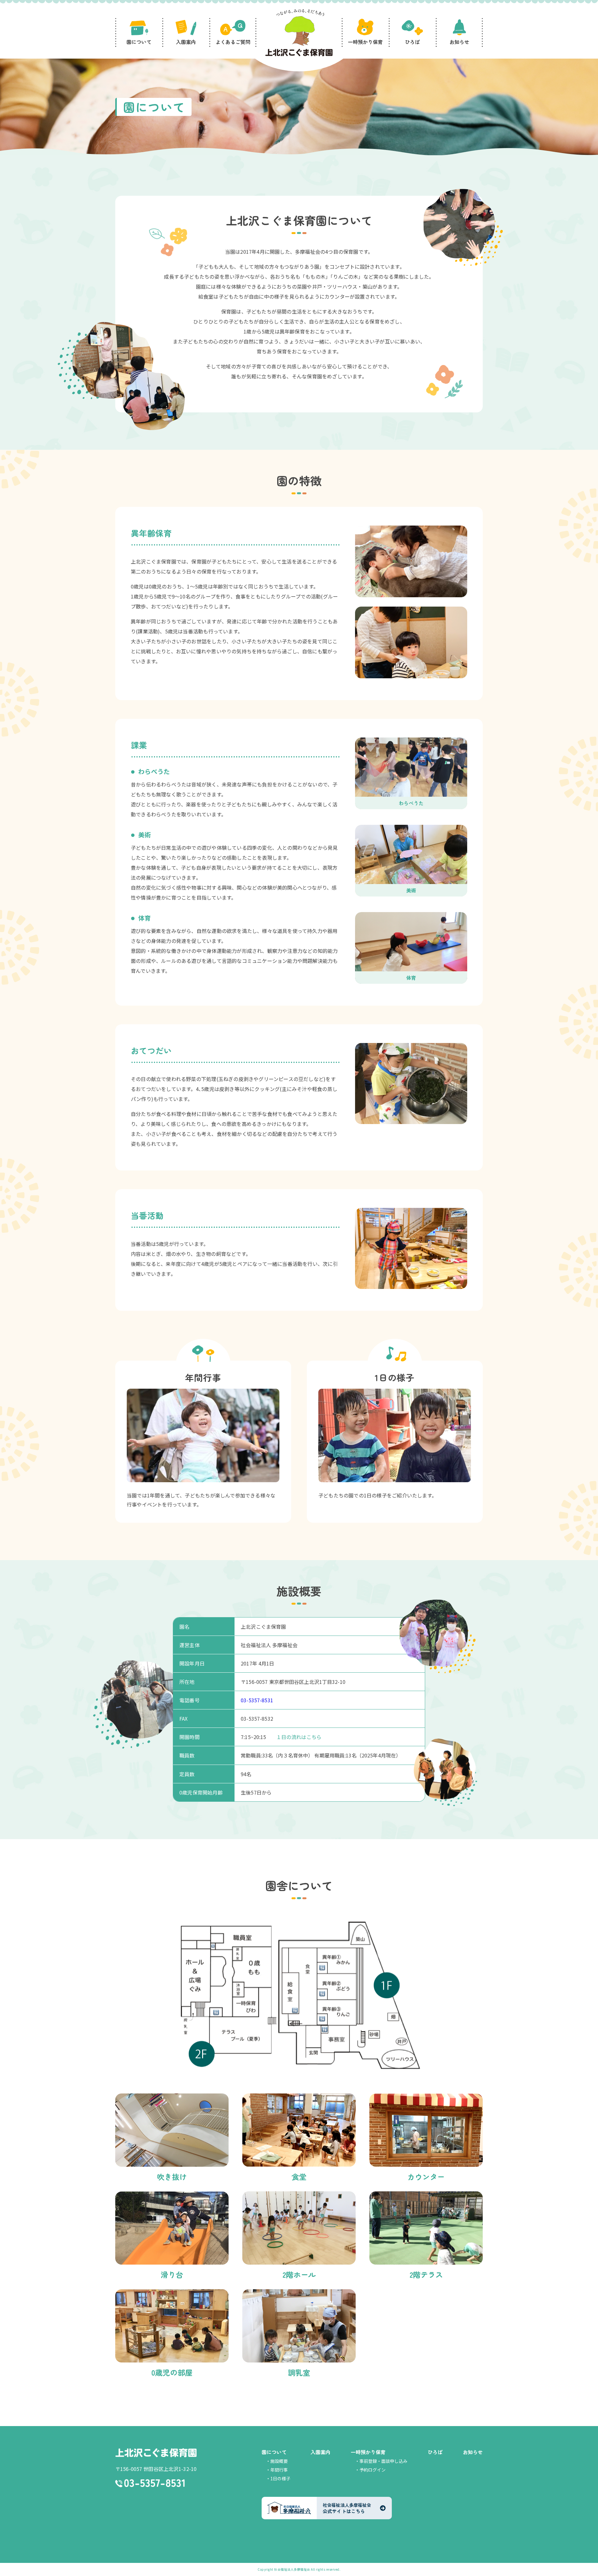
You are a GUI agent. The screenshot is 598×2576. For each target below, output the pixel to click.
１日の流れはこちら (299, 1737)
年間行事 (279, 2470)
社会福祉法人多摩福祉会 (292, 2569)
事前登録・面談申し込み (383, 2461)
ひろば (435, 2452)
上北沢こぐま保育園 (156, 2453)
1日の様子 (280, 2478)
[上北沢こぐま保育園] (299, 34)
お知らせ (473, 2452)
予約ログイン (373, 2470)
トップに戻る (584, 2564)
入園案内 (320, 2452)
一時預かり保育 (368, 2452)
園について (274, 2452)
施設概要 (279, 2461)
